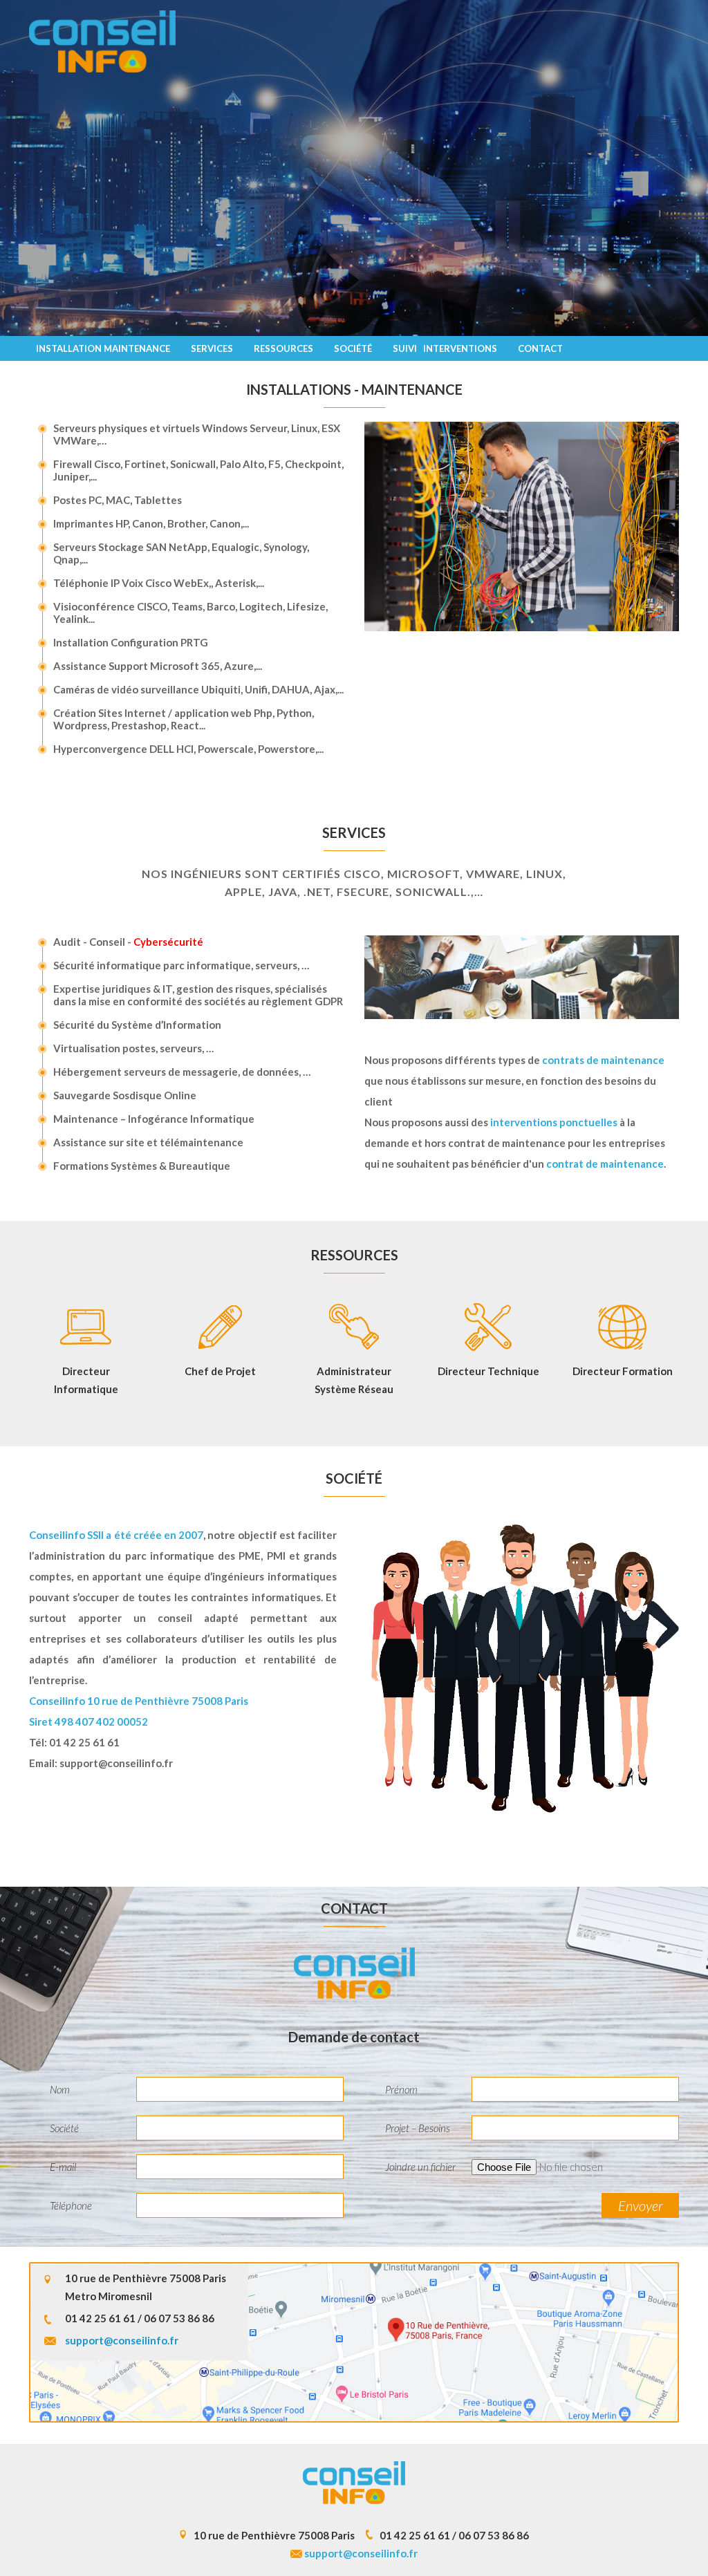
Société (353, 348)
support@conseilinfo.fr (116, 1763)
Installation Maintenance (103, 348)
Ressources (283, 348)
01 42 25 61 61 (84, 1742)
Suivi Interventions (445, 348)
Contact (540, 348)
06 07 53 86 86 (179, 2318)
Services (212, 348)
